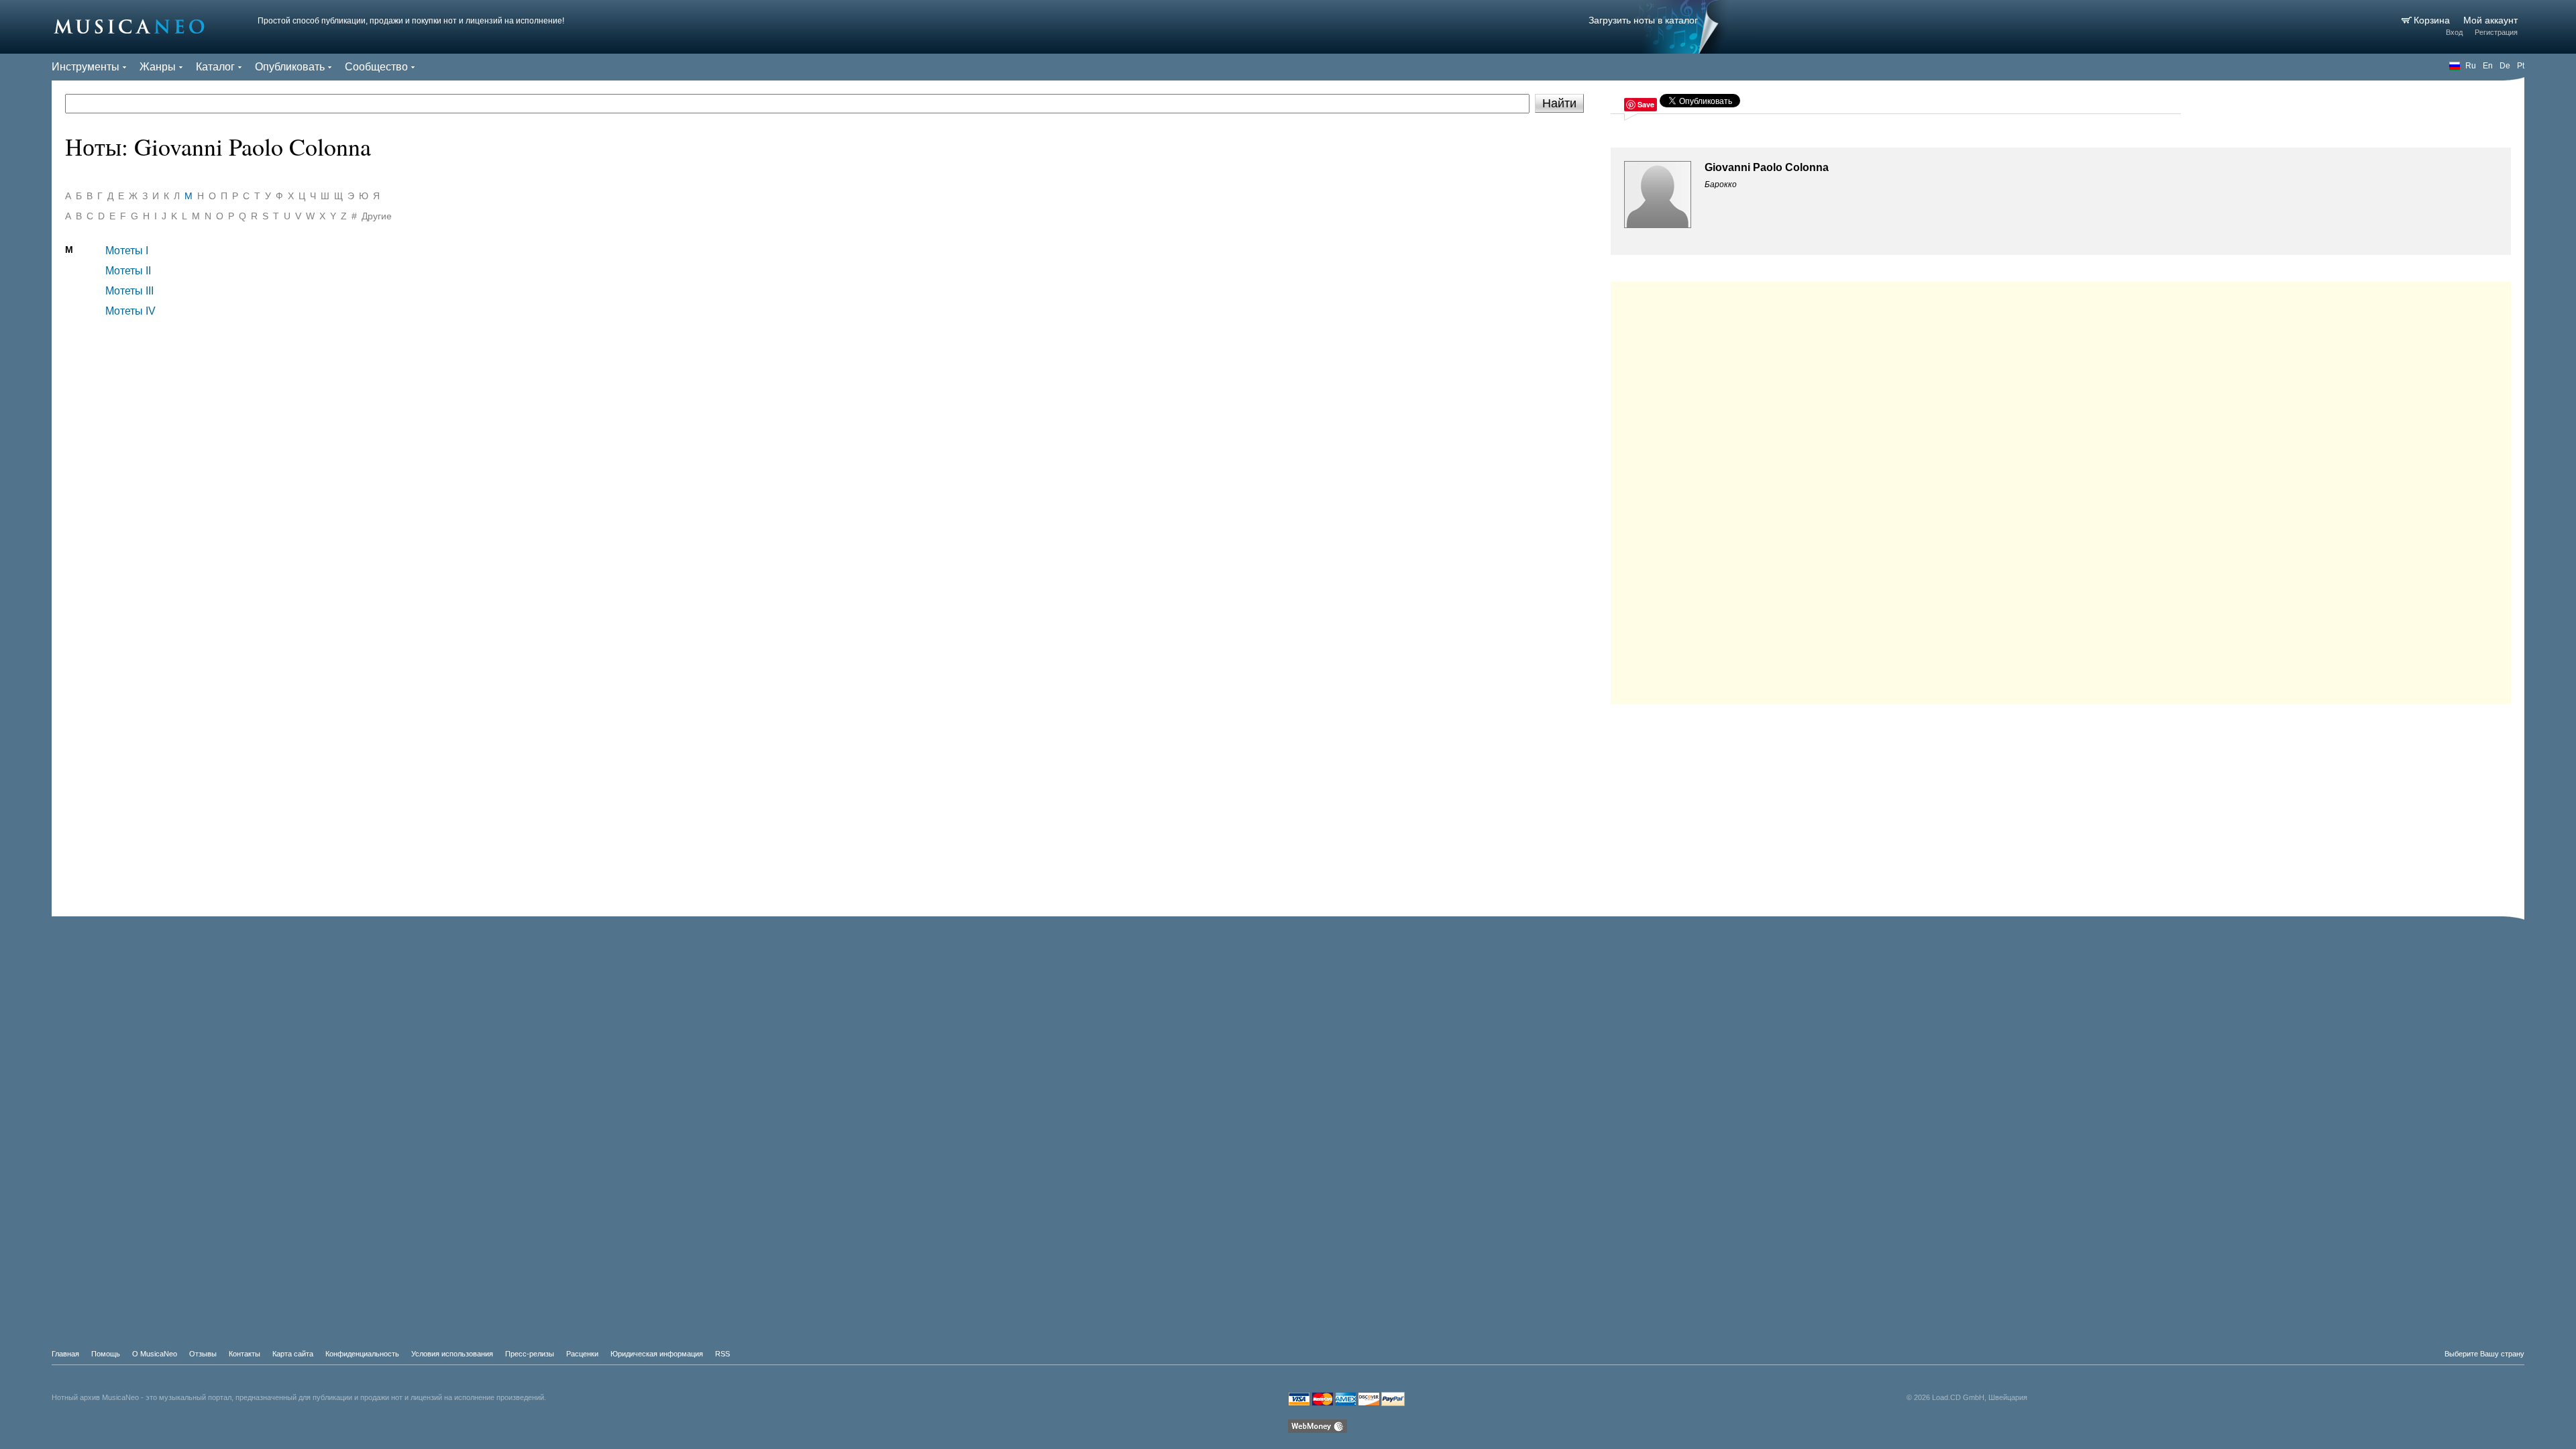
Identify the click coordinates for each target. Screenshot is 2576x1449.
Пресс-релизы (530, 1354)
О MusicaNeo (155, 1354)
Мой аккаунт (2490, 20)
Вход (2454, 32)
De (2505, 66)
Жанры (158, 67)
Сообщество (376, 67)
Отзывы (203, 1354)
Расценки (582, 1354)
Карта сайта (293, 1354)
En (2488, 66)
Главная (65, 1354)
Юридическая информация (657, 1354)
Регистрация (2496, 32)
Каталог (215, 67)
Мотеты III (129, 291)
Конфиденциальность (362, 1354)
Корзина (2433, 20)
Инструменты (86, 67)
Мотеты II (128, 271)
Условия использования (452, 1354)
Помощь (106, 1354)
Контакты (245, 1354)
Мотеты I (127, 251)
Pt (2521, 66)
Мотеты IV (130, 311)
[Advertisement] (2061, 490)
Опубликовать (290, 67)
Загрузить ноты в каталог (1643, 20)
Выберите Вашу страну (2484, 1354)
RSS (722, 1354)
